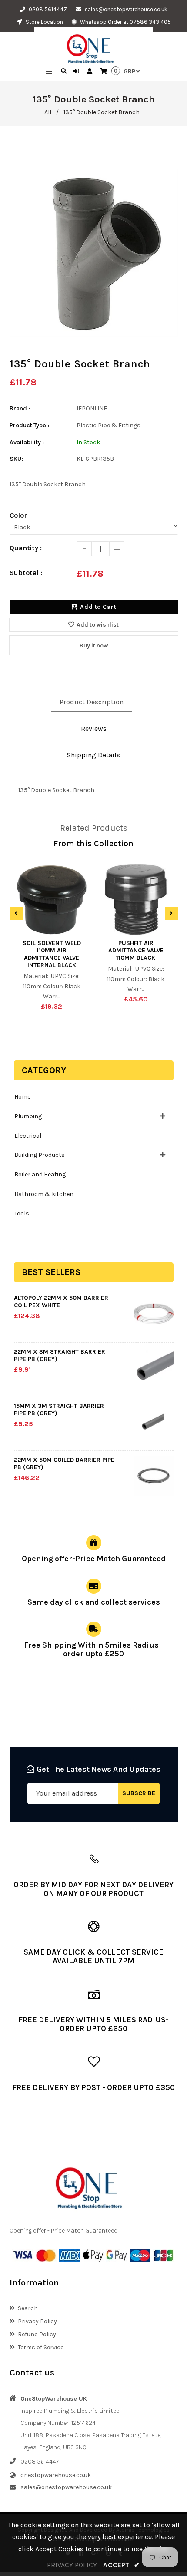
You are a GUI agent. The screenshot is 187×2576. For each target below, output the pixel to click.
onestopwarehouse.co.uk (56, 2475)
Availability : (27, 442)
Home (22, 1097)
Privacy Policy (37, 2321)
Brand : (20, 408)
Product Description (92, 702)
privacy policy (72, 2565)
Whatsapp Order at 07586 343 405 (125, 22)
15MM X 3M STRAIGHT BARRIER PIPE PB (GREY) (59, 1410)
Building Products (40, 1155)
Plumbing (28, 1116)
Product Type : (29, 425)
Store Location (44, 22)
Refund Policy (37, 2334)
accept (121, 2565)
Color (18, 515)
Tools (22, 1214)
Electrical (28, 1136)
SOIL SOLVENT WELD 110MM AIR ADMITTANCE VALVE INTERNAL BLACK (52, 954)
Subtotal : (26, 573)
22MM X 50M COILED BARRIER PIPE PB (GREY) (64, 1463)
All (48, 112)
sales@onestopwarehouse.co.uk (126, 9)
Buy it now (94, 646)
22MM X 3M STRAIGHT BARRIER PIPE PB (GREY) (60, 1355)
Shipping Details (93, 755)
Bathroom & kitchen (44, 1194)
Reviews (94, 728)
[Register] (91, 72)
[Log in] (77, 72)
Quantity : (26, 548)
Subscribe (139, 1793)
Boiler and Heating (40, 1174)
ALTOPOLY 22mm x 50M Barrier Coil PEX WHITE (61, 1301)
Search (28, 2308)
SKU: (16, 459)
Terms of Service (41, 2347)
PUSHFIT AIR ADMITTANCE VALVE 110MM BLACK (136, 950)
